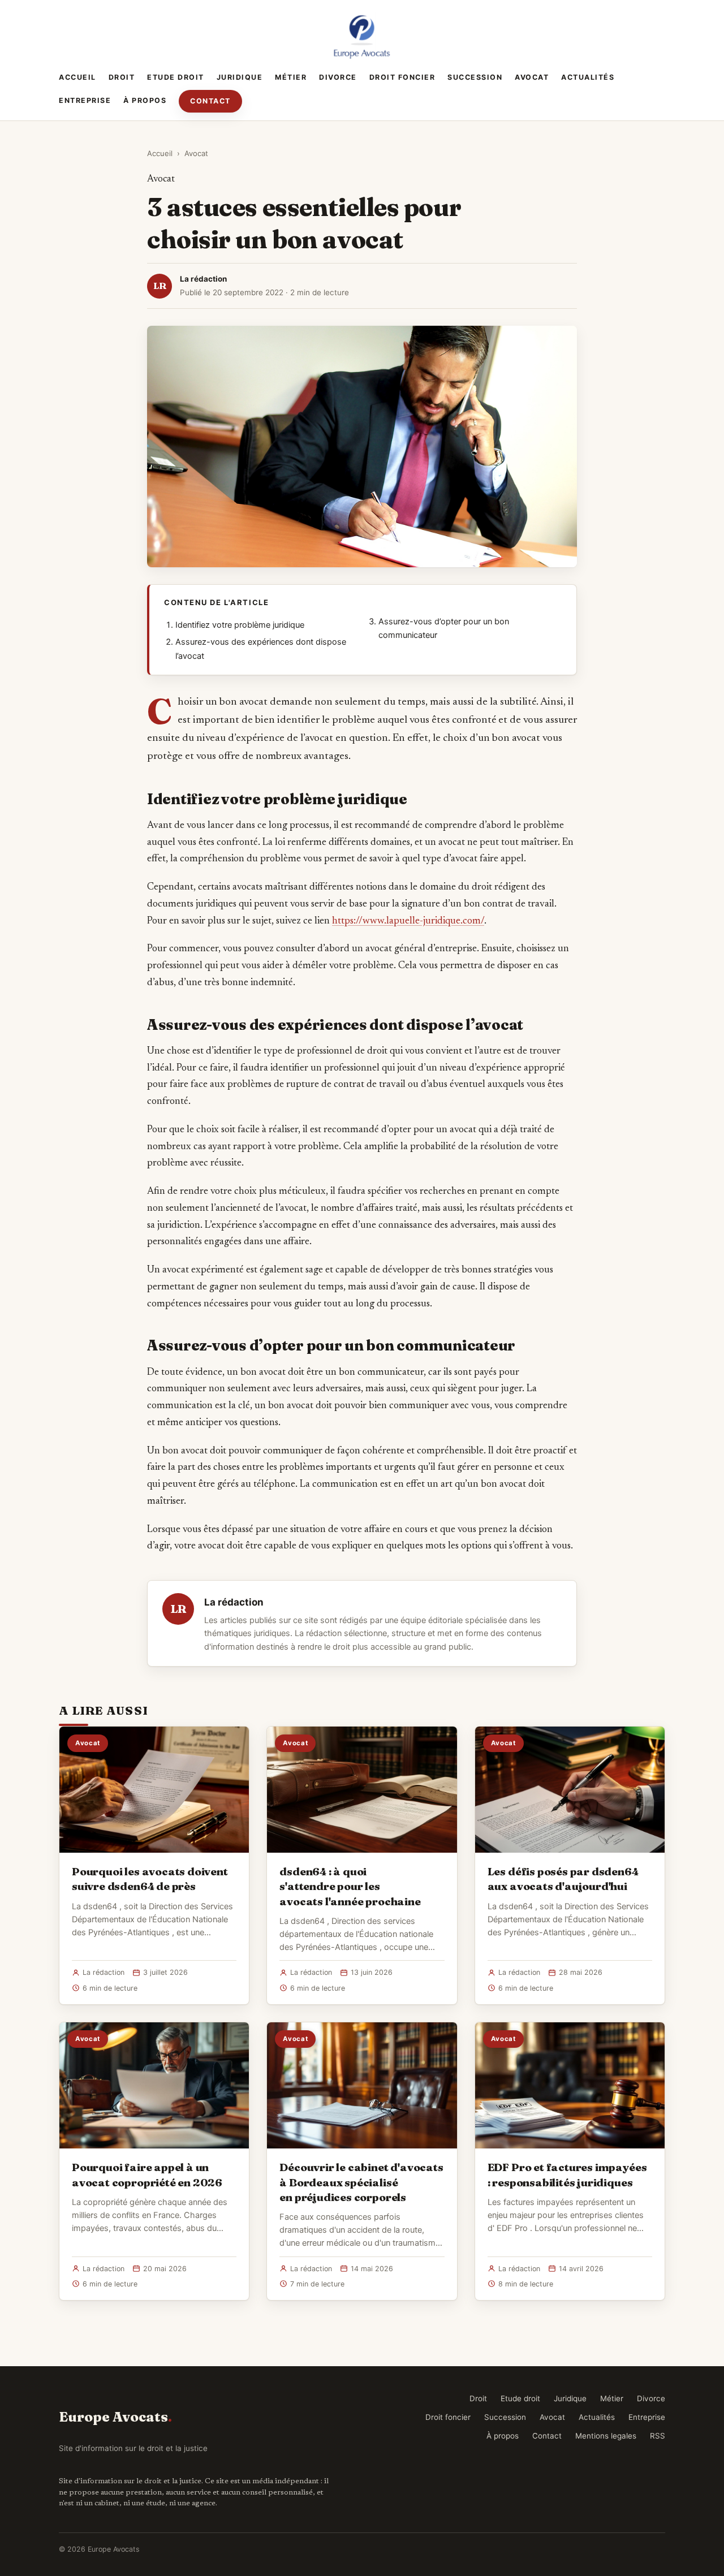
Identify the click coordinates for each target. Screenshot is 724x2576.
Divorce (338, 77)
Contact (210, 101)
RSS (658, 2436)
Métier (291, 77)
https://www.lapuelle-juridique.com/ (408, 921)
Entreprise (85, 100)
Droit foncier (402, 77)
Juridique (240, 77)
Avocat (532, 77)
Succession (475, 77)
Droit (122, 77)
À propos (145, 100)
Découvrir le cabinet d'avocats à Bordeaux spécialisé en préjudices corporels (361, 2182)
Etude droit (176, 77)
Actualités (588, 77)
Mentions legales (606, 2436)
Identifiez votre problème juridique (240, 625)
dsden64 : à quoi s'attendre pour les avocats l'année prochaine (350, 1886)
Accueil (77, 77)
